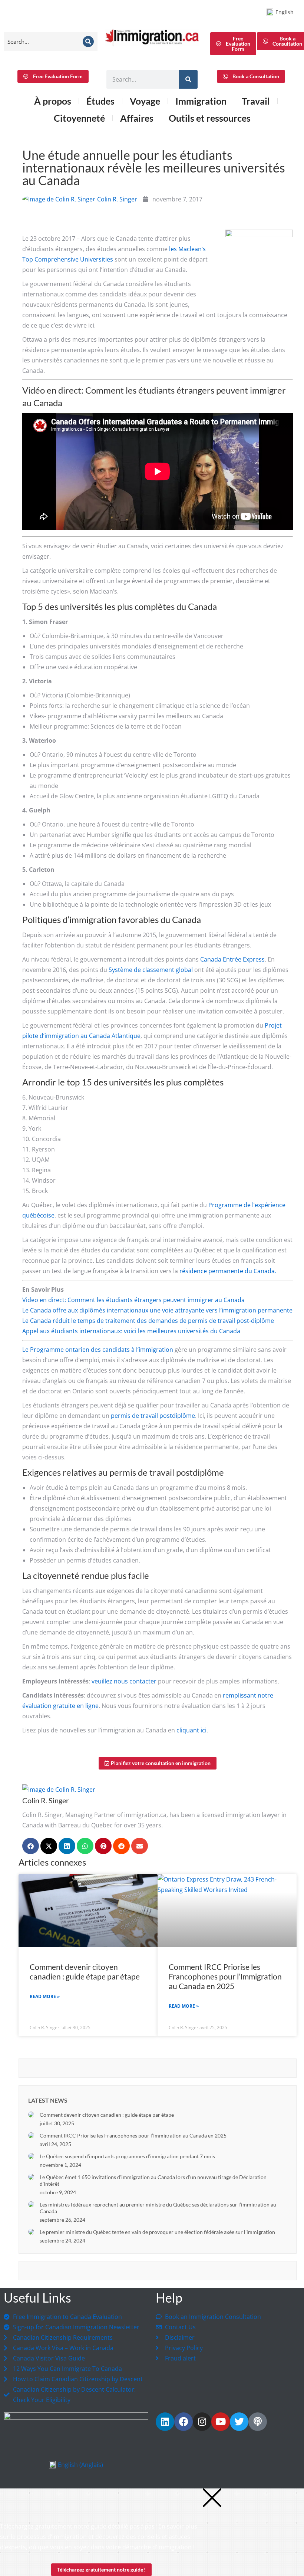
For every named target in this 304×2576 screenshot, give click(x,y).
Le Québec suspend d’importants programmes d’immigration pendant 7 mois (127, 2156)
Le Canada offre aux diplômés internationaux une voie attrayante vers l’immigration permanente (157, 1310)
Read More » (45, 1996)
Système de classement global (151, 970)
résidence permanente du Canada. (228, 1271)
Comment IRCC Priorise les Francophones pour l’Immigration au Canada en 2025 (225, 1976)
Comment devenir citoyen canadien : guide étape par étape (85, 1972)
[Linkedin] (165, 2422)
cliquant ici (191, 1730)
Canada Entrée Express (232, 959)
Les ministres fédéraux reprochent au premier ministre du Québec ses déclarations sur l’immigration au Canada (158, 2208)
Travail (256, 101)
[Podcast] (258, 2422)
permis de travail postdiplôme (153, 1416)
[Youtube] (221, 2422)
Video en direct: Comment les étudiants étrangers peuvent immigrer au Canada (133, 1300)
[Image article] (31, 2115)
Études (100, 101)
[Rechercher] (188, 79)
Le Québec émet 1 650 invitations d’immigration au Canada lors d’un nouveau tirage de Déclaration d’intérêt (153, 2180)
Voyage (145, 101)
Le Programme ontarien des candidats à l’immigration (98, 1350)
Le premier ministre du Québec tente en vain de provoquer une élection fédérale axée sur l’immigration (157, 2232)
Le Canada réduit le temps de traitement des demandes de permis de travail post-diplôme (148, 1321)
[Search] (88, 42)
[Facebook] (184, 2422)
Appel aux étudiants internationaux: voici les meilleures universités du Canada (131, 1331)
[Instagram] (202, 2422)
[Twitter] (239, 2422)
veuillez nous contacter (124, 1681)
